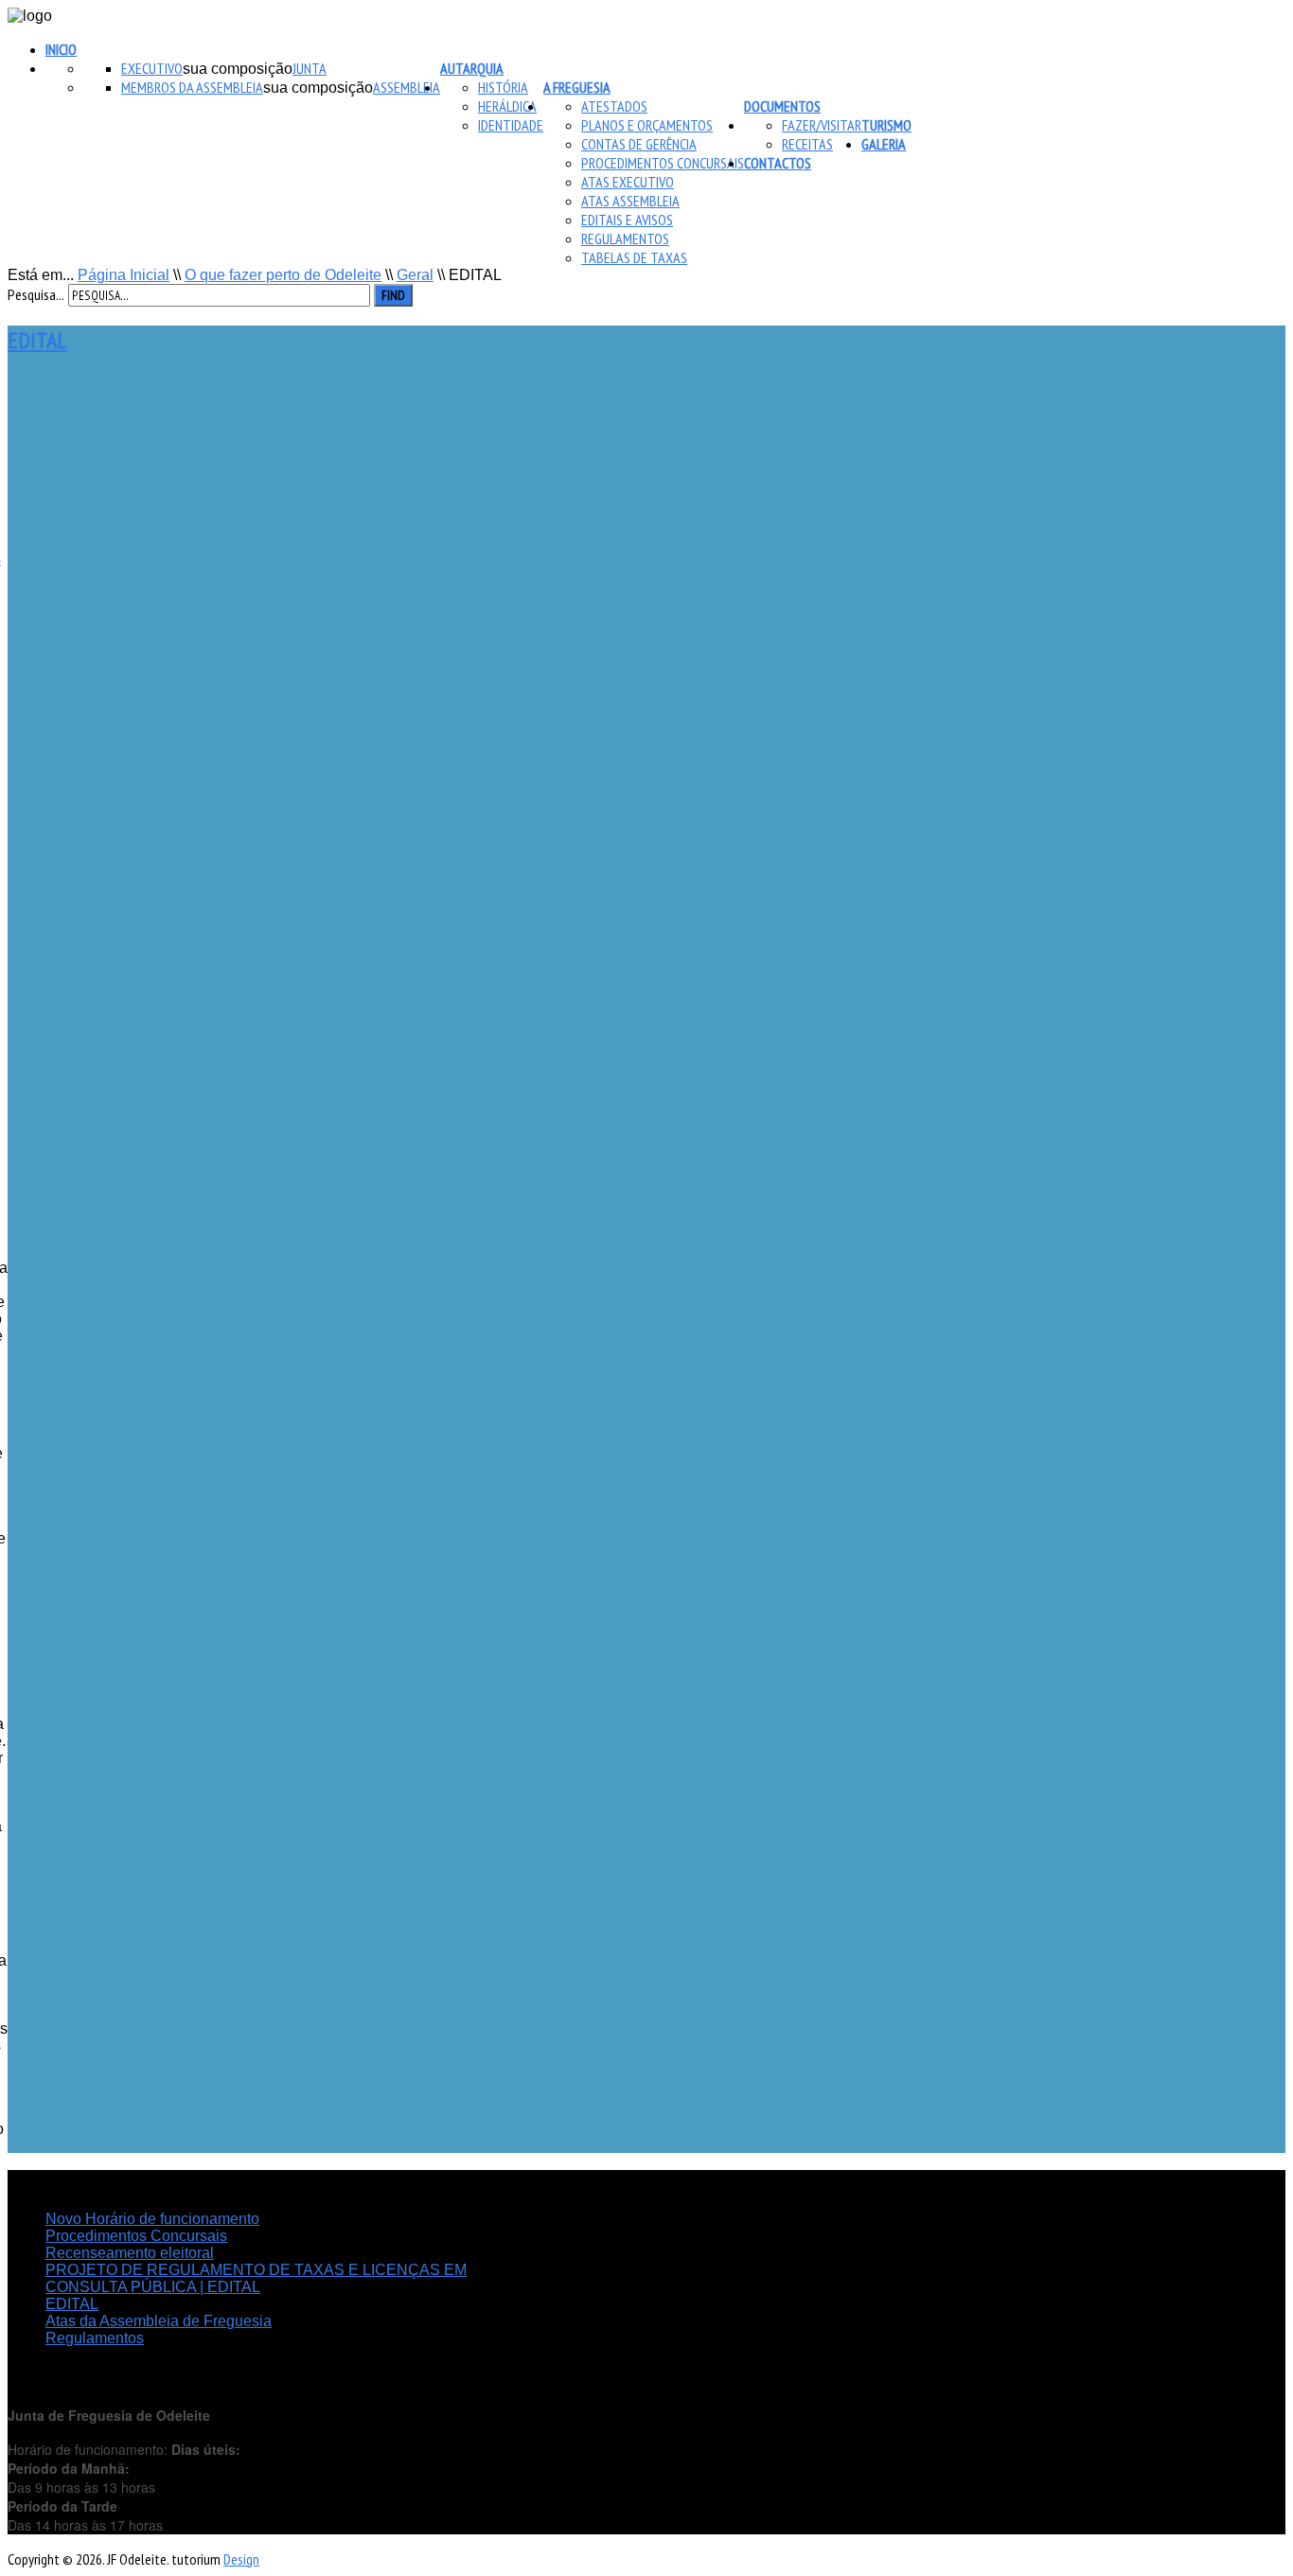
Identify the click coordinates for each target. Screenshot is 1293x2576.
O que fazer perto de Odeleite (283, 275)
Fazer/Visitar (822, 125)
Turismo (886, 125)
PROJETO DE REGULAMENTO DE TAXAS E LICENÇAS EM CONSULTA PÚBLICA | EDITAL (256, 2278)
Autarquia (472, 68)
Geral (415, 275)
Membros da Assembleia (192, 87)
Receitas (807, 144)
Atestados (614, 106)
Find (393, 295)
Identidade (511, 125)
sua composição (238, 69)
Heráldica (507, 106)
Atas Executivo (628, 182)
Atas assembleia (630, 201)
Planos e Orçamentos (647, 125)
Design (241, 2559)
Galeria (884, 144)
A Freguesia (577, 87)
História (503, 87)
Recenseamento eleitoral (130, 2253)
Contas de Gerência (639, 144)
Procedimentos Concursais (663, 163)
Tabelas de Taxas (634, 257)
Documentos (782, 106)
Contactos (778, 163)
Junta (310, 68)
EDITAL (37, 340)
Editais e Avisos (627, 220)
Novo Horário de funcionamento (152, 2219)
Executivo (152, 68)
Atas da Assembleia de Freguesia (159, 2321)
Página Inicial (124, 275)
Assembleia (407, 87)
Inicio (61, 49)
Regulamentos (625, 238)
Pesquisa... (36, 294)
